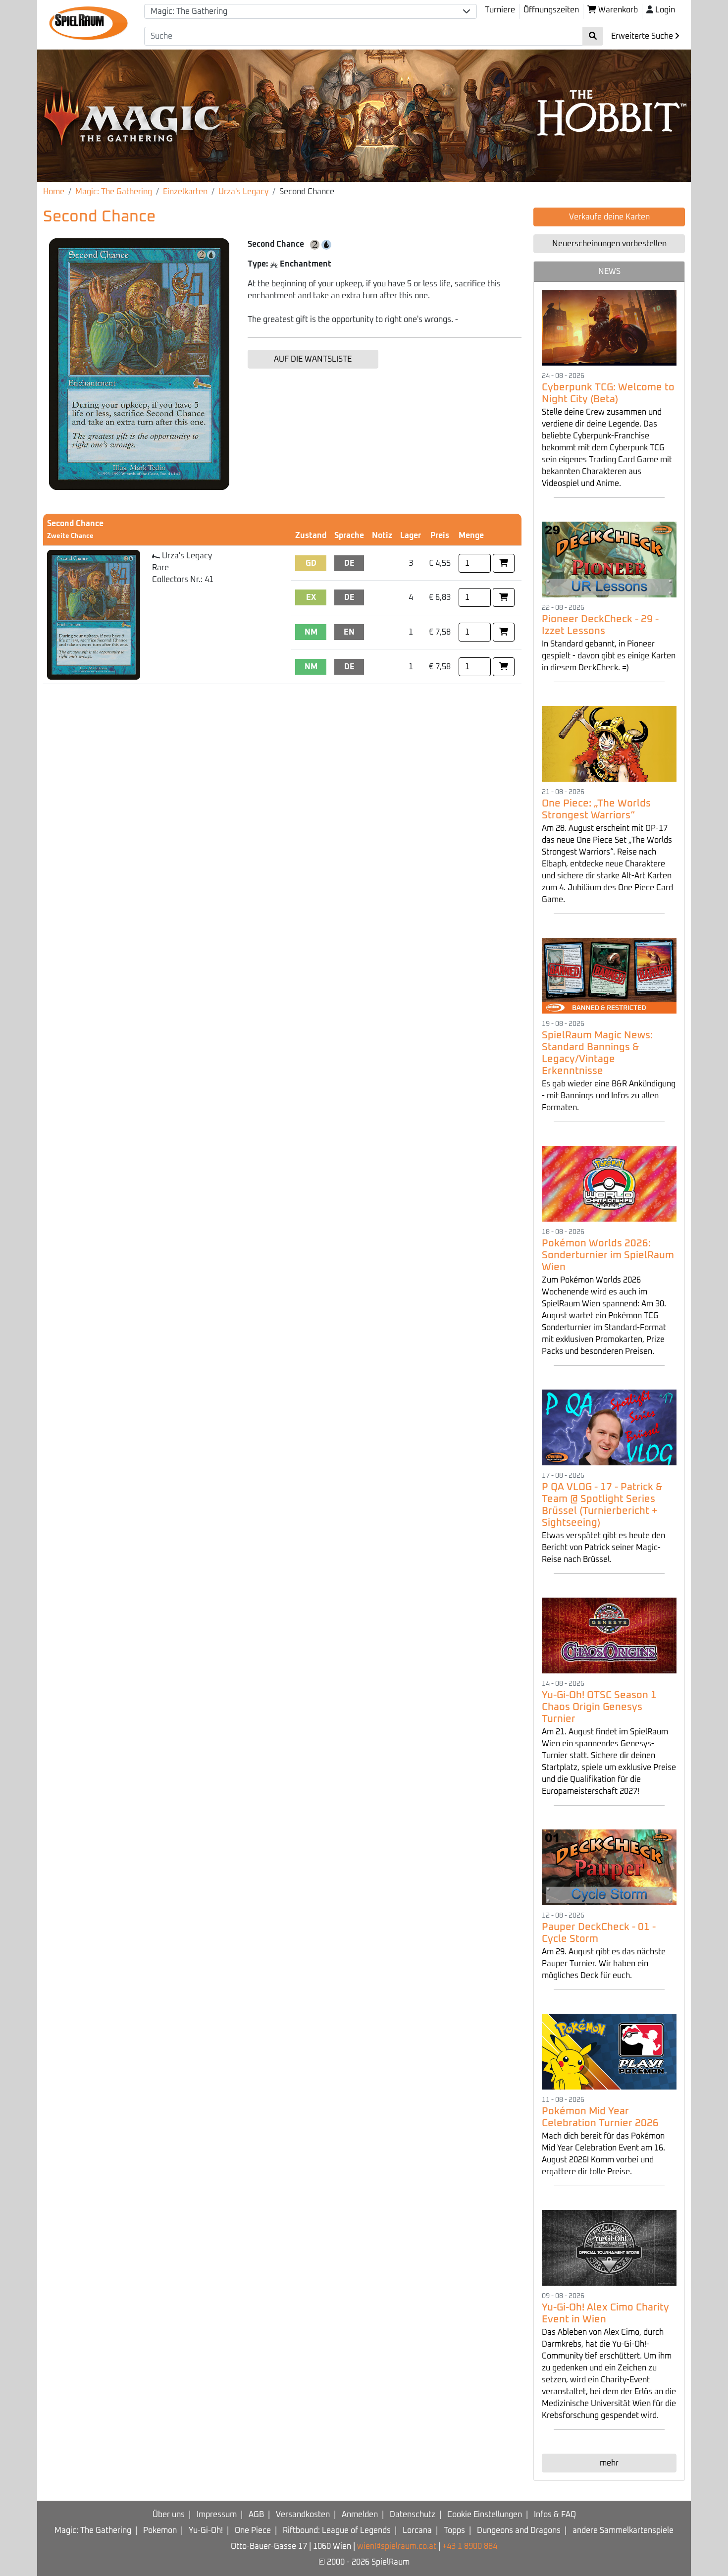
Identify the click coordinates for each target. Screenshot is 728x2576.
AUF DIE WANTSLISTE (313, 359)
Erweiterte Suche (643, 36)
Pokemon (160, 2530)
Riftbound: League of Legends (337, 2530)
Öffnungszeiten (551, 10)
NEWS (609, 271)
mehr (609, 2463)
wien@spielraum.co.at (397, 2546)
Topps (454, 2530)
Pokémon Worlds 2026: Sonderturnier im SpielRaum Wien (608, 1255)
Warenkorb (617, 10)
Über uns (169, 2515)
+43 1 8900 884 (470, 2546)
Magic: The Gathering (114, 192)
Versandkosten (303, 2515)
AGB (256, 2515)
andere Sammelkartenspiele (623, 2530)
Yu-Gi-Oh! (206, 2530)
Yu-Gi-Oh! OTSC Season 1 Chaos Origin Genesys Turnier (599, 1707)
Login (665, 10)
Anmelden (360, 2515)
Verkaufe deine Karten (609, 217)
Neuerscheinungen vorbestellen (609, 244)
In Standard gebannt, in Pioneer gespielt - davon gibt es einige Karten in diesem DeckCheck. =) (609, 656)
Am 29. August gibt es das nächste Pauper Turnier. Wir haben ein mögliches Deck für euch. (604, 1964)
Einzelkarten (185, 192)
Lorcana (417, 2530)
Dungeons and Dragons (519, 2530)
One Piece (253, 2530)
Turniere (500, 10)
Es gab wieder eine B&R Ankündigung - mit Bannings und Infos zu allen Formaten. (609, 1096)
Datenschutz (413, 2515)
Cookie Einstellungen (485, 2515)
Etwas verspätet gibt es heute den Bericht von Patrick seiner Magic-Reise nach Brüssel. (603, 1548)
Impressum (217, 2515)
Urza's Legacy (243, 192)
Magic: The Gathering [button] (189, 11)
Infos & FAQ (555, 2515)
